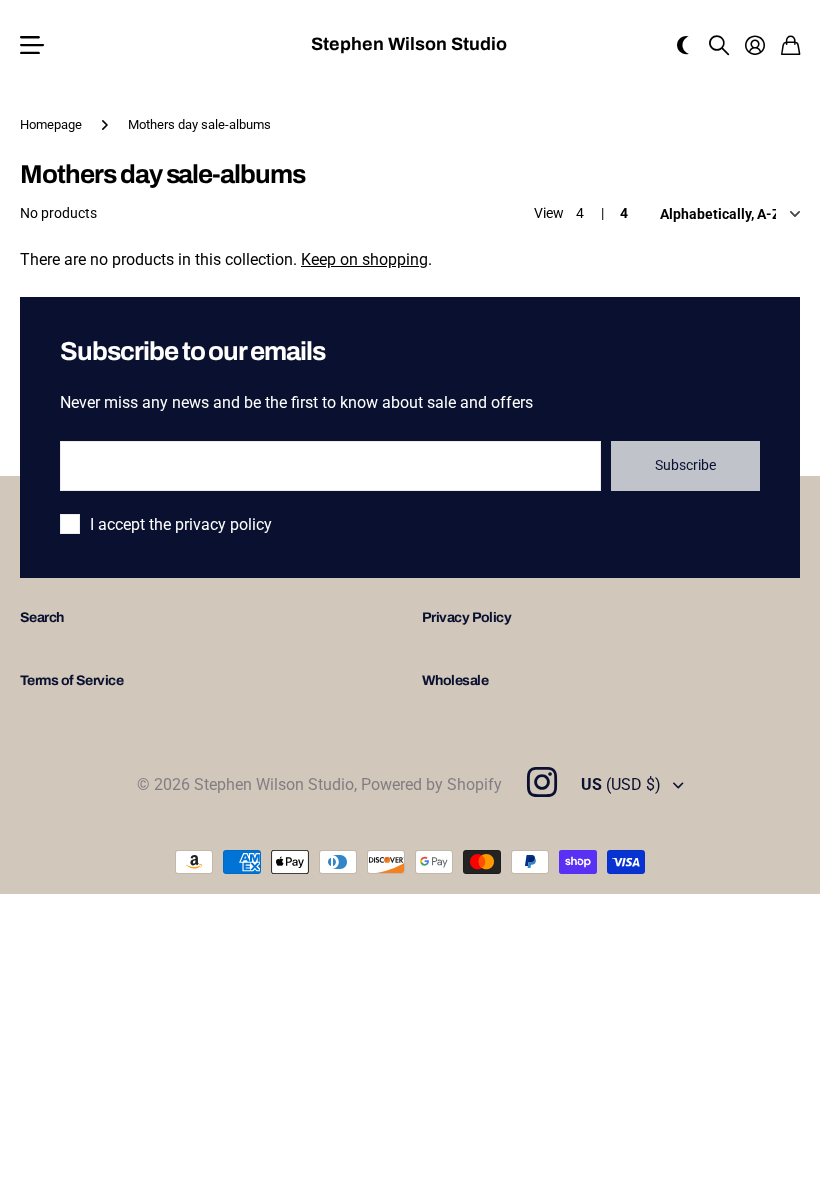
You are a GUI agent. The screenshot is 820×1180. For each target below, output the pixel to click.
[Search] (719, 45)
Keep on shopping (364, 259)
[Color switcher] (683, 45)
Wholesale (455, 680)
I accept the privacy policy (181, 524)
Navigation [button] (31, 45)
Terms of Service (71, 680)
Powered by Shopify (431, 784)
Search (42, 617)
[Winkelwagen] (790, 45)
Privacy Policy (466, 617)
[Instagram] (541, 782)
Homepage (51, 124)
